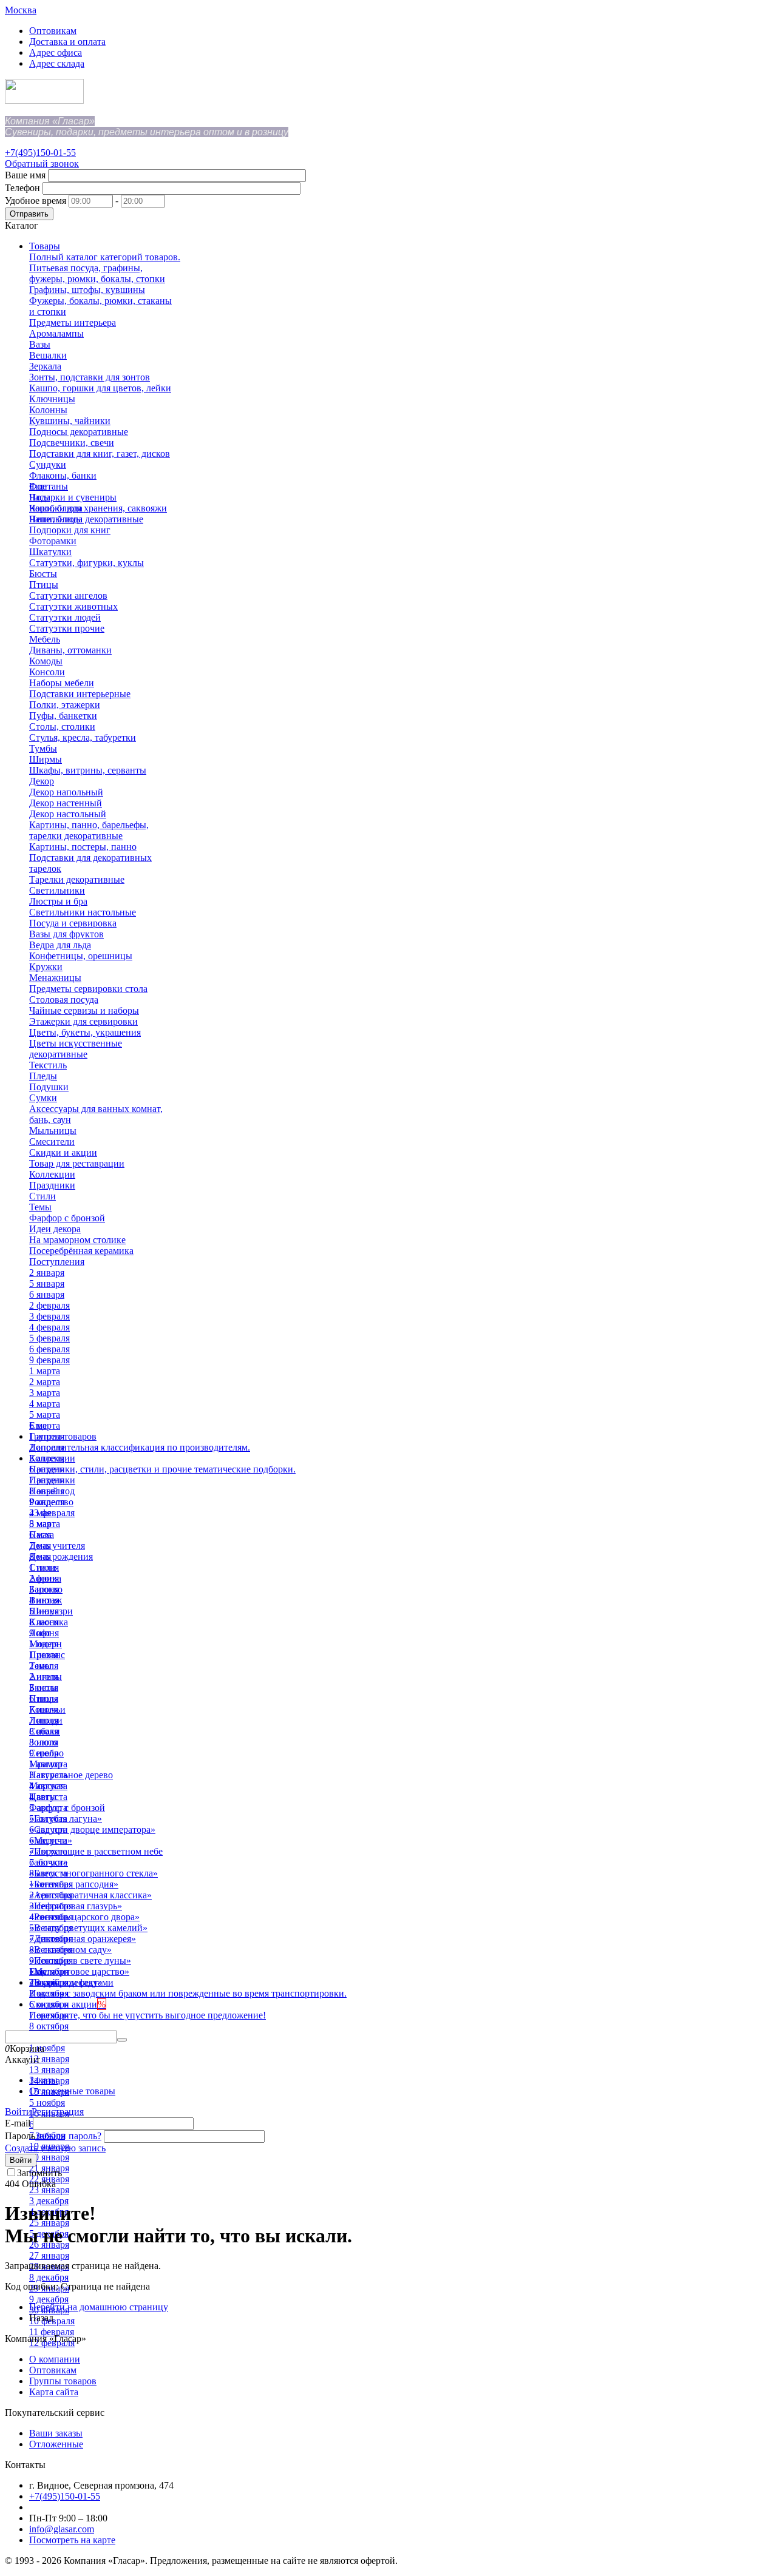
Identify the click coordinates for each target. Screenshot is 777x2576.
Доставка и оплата (67, 42)
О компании (55, 2359)
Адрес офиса (56, 52)
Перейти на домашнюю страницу (99, 2307)
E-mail (18, 2123)
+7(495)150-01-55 (40, 153)
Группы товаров (63, 2381)
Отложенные (56, 2444)
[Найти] (122, 2040)
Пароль (20, 2136)
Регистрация (58, 2112)
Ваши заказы (56, 2433)
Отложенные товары (72, 2091)
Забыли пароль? (68, 2136)
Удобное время (36, 201)
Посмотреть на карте (72, 2540)
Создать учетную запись (55, 2148)
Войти (18, 2112)
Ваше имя (25, 175)
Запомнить (39, 2173)
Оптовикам (53, 31)
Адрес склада (57, 63)
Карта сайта (54, 2392)
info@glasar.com (62, 2529)
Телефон (22, 188)
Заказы (43, 2080)
